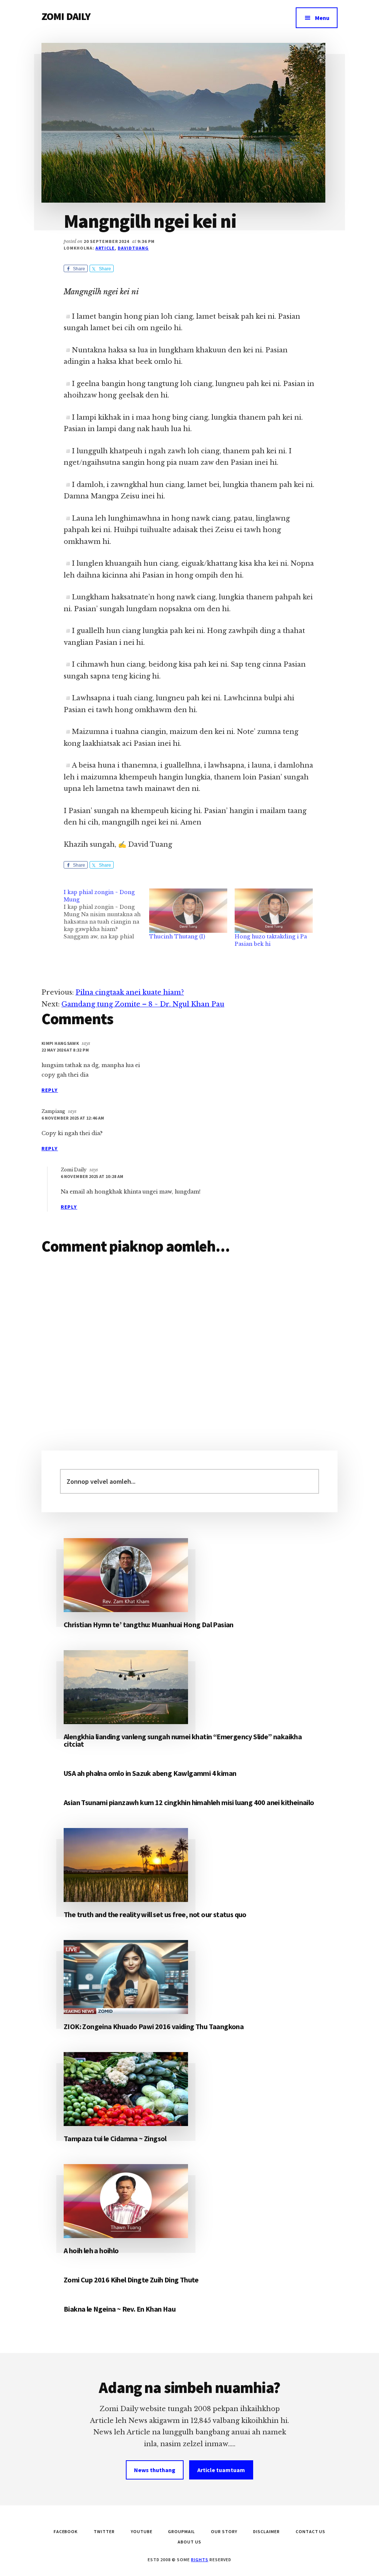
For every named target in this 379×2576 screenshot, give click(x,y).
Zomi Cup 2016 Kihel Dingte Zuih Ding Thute (131, 2280)
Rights (200, 2560)
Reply (50, 1090)
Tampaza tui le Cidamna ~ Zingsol (115, 2138)
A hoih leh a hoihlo (91, 2250)
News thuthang (155, 2470)
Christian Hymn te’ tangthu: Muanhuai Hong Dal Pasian (149, 1624)
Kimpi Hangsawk (60, 1043)
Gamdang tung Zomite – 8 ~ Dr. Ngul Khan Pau (143, 1004)
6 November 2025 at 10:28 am (92, 1176)
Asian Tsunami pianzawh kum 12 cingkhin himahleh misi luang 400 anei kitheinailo (189, 1802)
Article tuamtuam (221, 2470)
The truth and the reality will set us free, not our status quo (155, 1914)
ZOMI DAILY (66, 16)
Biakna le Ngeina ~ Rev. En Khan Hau (120, 2309)
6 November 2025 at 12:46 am (73, 1118)
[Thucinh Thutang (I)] (188, 911)
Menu (322, 18)
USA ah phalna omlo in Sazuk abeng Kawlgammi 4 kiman (150, 1773)
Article (105, 248)
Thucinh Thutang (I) (177, 937)
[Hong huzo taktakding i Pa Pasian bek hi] (274, 911)
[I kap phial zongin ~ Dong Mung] (106, 914)
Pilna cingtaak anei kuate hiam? (130, 992)
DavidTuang (133, 248)
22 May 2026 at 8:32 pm (65, 1050)
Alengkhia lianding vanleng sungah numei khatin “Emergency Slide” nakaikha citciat (183, 1740)
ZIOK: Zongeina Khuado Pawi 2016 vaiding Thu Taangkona (154, 2026)
